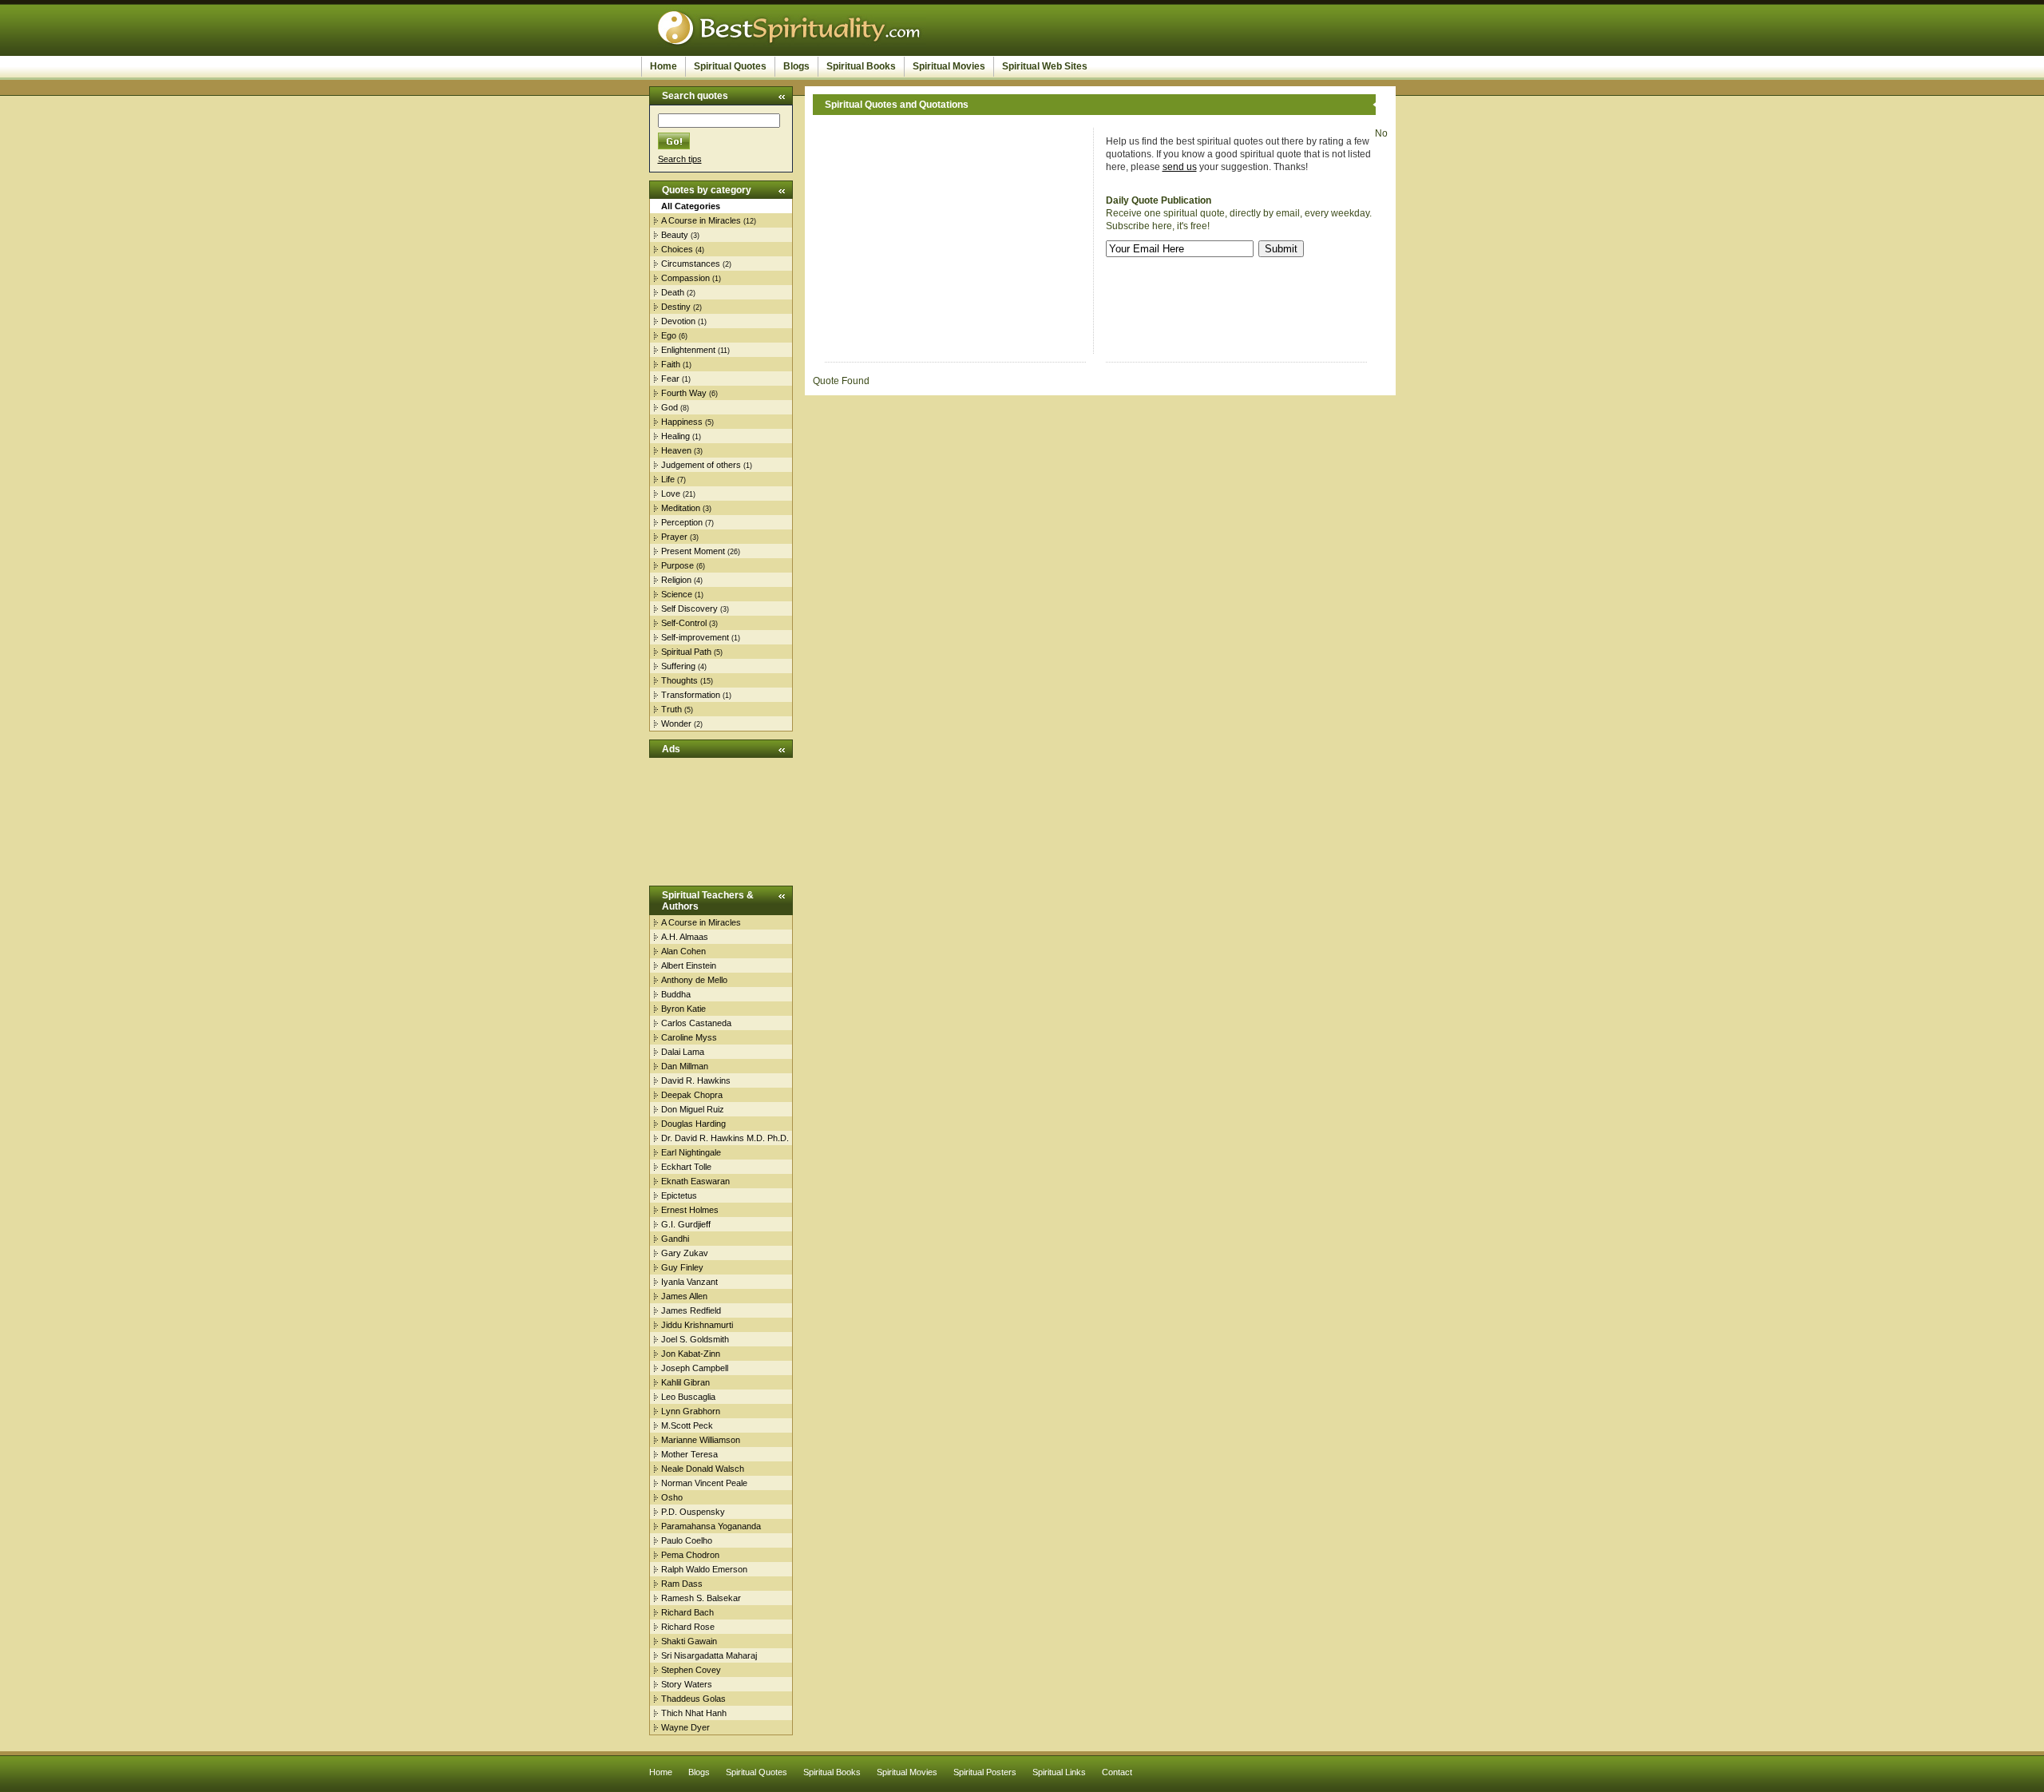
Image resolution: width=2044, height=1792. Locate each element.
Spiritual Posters (985, 1772)
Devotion (678, 321)
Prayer (674, 537)
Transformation (691, 695)
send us (1180, 167)
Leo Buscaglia (688, 1397)
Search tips (680, 159)
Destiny (676, 307)
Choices (677, 249)
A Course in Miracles (701, 220)
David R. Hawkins (696, 1080)
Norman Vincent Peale (704, 1483)
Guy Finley (682, 1267)
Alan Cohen (683, 951)
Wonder (676, 724)
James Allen (684, 1296)
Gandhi (675, 1239)
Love (671, 494)
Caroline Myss (689, 1037)
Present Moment (693, 551)
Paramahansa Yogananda (711, 1526)
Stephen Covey (691, 1670)
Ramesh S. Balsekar (701, 1598)
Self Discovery (689, 609)
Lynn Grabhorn (691, 1411)
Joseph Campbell (695, 1368)
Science (677, 594)
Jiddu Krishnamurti (697, 1325)
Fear (670, 379)
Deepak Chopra (692, 1095)
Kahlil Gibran (685, 1382)
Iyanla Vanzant (689, 1282)
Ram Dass (682, 1584)
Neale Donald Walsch (703, 1469)
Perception (682, 522)
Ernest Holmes (690, 1210)
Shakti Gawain (689, 1641)
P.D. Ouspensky (693, 1512)
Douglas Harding (693, 1124)
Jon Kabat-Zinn (691, 1354)
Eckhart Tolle (686, 1167)
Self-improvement (695, 637)
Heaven (676, 450)
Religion (676, 580)
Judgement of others (701, 465)
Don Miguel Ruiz (693, 1109)
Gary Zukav (685, 1253)
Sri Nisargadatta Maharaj (709, 1655)
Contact (1117, 1772)
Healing (675, 436)
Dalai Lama (683, 1052)
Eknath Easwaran (695, 1181)
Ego (669, 335)
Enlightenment (688, 350)
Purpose (677, 565)
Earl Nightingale (691, 1152)
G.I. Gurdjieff (686, 1224)
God (669, 407)
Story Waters (687, 1684)
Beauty (675, 235)
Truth (671, 709)
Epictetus (679, 1195)
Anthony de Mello (694, 980)
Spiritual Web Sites (1045, 66)
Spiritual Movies (949, 66)
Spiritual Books (861, 66)
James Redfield (691, 1310)
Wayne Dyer (685, 1727)
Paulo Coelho (687, 1540)
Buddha (676, 994)
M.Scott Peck (687, 1425)
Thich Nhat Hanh (694, 1713)
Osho (672, 1497)
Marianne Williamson (701, 1440)
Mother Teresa (689, 1454)
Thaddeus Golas (693, 1699)
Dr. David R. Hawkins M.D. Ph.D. (725, 1138)
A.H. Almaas (685, 937)
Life (668, 479)
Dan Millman (685, 1066)
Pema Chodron (690, 1555)
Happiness (682, 422)
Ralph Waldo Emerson (704, 1569)
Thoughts (679, 680)
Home (664, 66)
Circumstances (691, 264)
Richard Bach (687, 1612)
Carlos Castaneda (696, 1023)
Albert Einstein (689, 965)
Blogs (796, 66)
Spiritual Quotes (730, 66)
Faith (671, 364)
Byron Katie (683, 1009)
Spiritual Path (686, 652)
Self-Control (684, 623)
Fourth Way (684, 393)
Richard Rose (688, 1627)
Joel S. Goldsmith (695, 1339)
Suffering (678, 666)
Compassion (685, 278)
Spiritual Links (1059, 1772)
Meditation (681, 508)
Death (673, 292)
